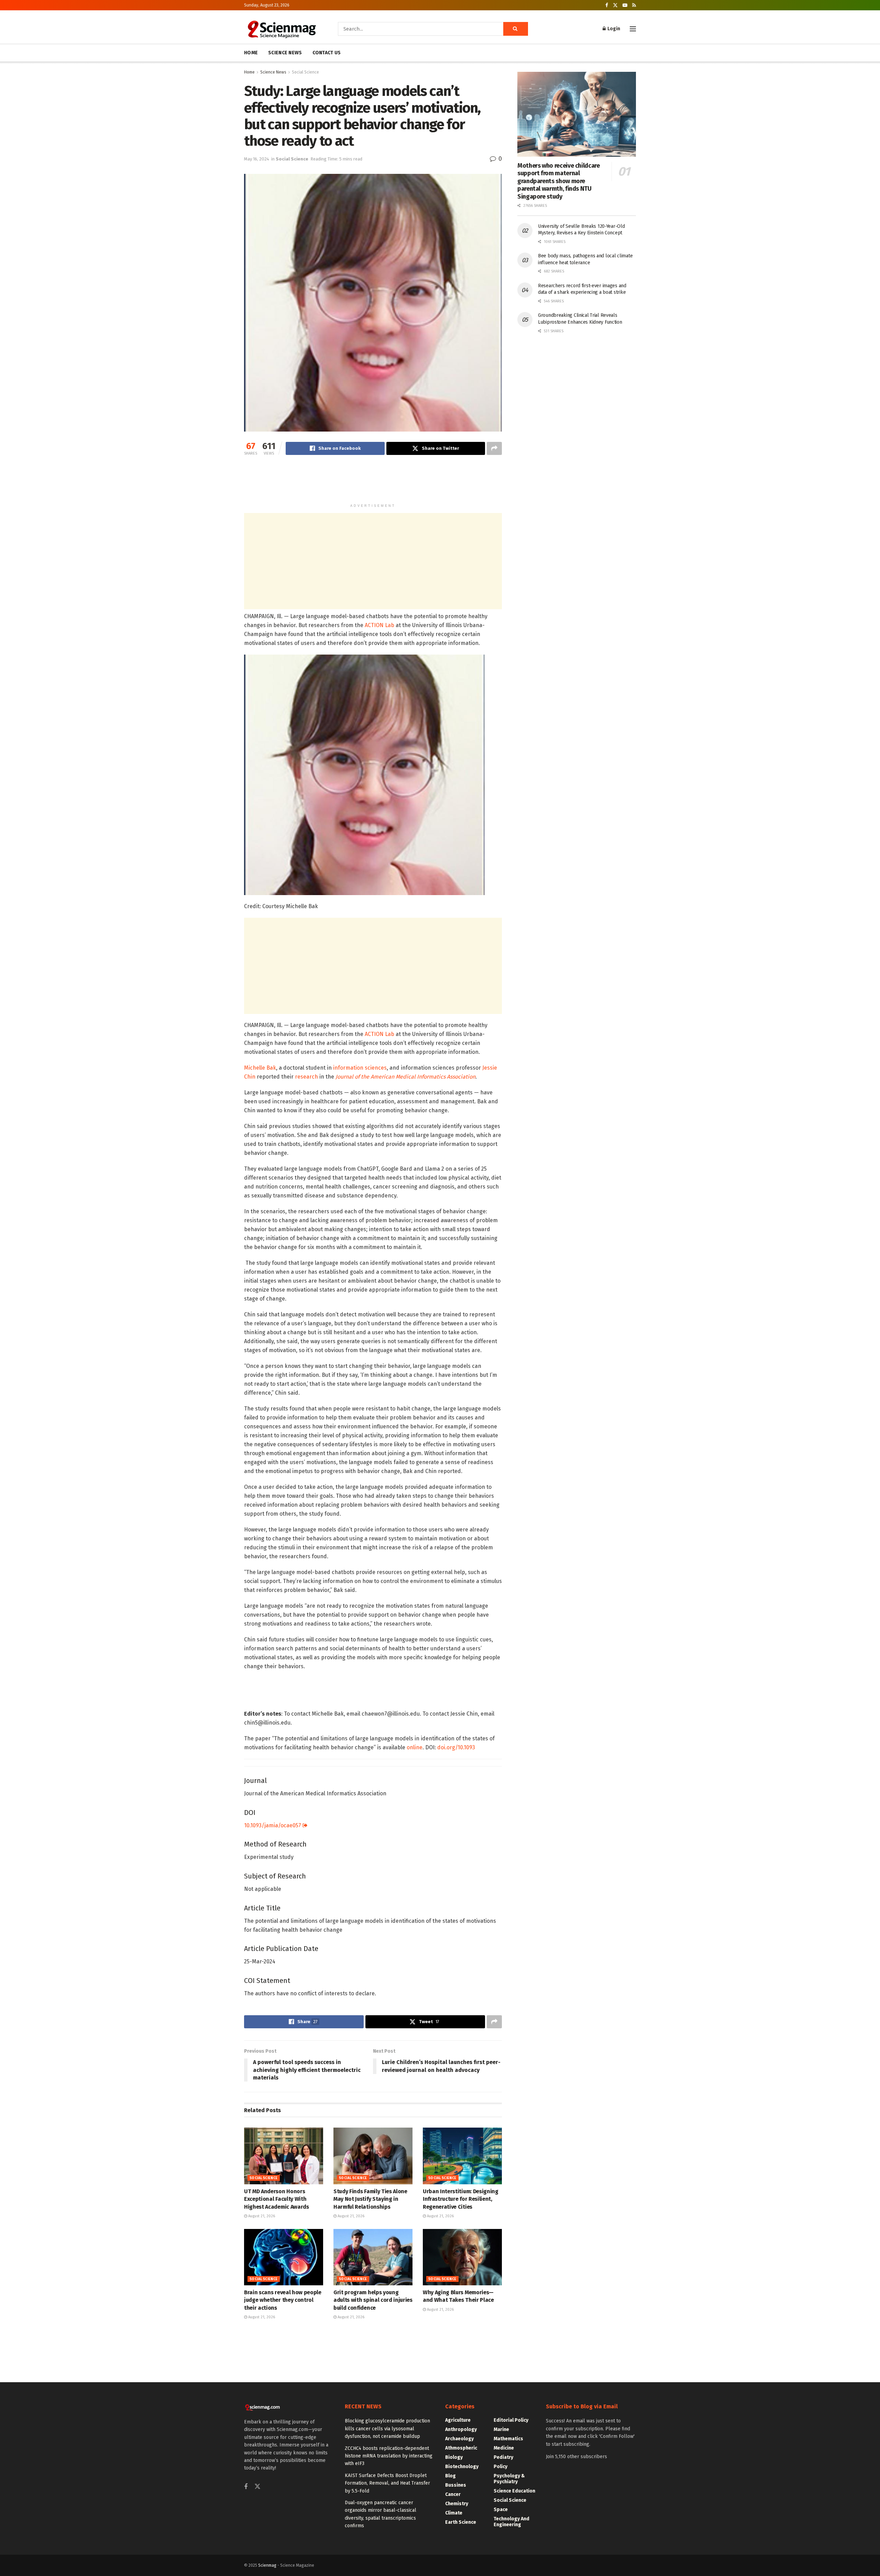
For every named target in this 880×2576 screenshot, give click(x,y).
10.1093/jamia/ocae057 (273, 1825)
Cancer (453, 2494)
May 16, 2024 (257, 159)
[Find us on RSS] (634, 5)
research (306, 1077)
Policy (500, 2467)
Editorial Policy (511, 2420)
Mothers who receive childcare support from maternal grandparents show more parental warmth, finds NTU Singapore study (559, 181)
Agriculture (458, 2420)
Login (613, 29)
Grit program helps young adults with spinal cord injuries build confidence (373, 2300)
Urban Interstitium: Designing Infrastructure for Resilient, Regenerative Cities (461, 2199)
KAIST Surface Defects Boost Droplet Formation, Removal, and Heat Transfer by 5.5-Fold (387, 2483)
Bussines (456, 2485)
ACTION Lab (379, 625)
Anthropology (461, 2429)
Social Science (305, 72)
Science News (273, 72)
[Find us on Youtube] (625, 5)
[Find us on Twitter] (615, 5)
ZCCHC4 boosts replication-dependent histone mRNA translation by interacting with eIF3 (389, 2456)
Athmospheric (461, 2448)
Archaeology (459, 2439)
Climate (454, 2513)
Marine (501, 2429)
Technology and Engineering (511, 2522)
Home (249, 72)
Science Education (514, 2491)
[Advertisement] (373, 482)
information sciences (360, 1068)
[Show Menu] (633, 29)
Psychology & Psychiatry (509, 2479)
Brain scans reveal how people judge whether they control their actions (283, 2300)
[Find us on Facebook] (607, 5)
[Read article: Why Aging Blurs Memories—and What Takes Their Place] (462, 2257)
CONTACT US (327, 53)
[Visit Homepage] (281, 29)
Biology (454, 2457)
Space (501, 2510)
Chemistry (457, 2504)
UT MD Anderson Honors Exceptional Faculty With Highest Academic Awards (277, 2199)
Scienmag (267, 2565)
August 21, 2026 (261, 2216)
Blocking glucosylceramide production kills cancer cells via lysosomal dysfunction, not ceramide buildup (387, 2429)
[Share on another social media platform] (494, 448)
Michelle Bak (260, 1068)
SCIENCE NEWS (285, 53)
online (415, 1747)
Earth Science (461, 2522)
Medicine (504, 2448)
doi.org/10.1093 (456, 1747)
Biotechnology (462, 2467)
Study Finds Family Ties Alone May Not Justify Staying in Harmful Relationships (370, 2199)
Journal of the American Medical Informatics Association (405, 1077)
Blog (450, 2476)
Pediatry (503, 2457)
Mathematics (508, 2439)
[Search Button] (516, 29)
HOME (251, 53)
